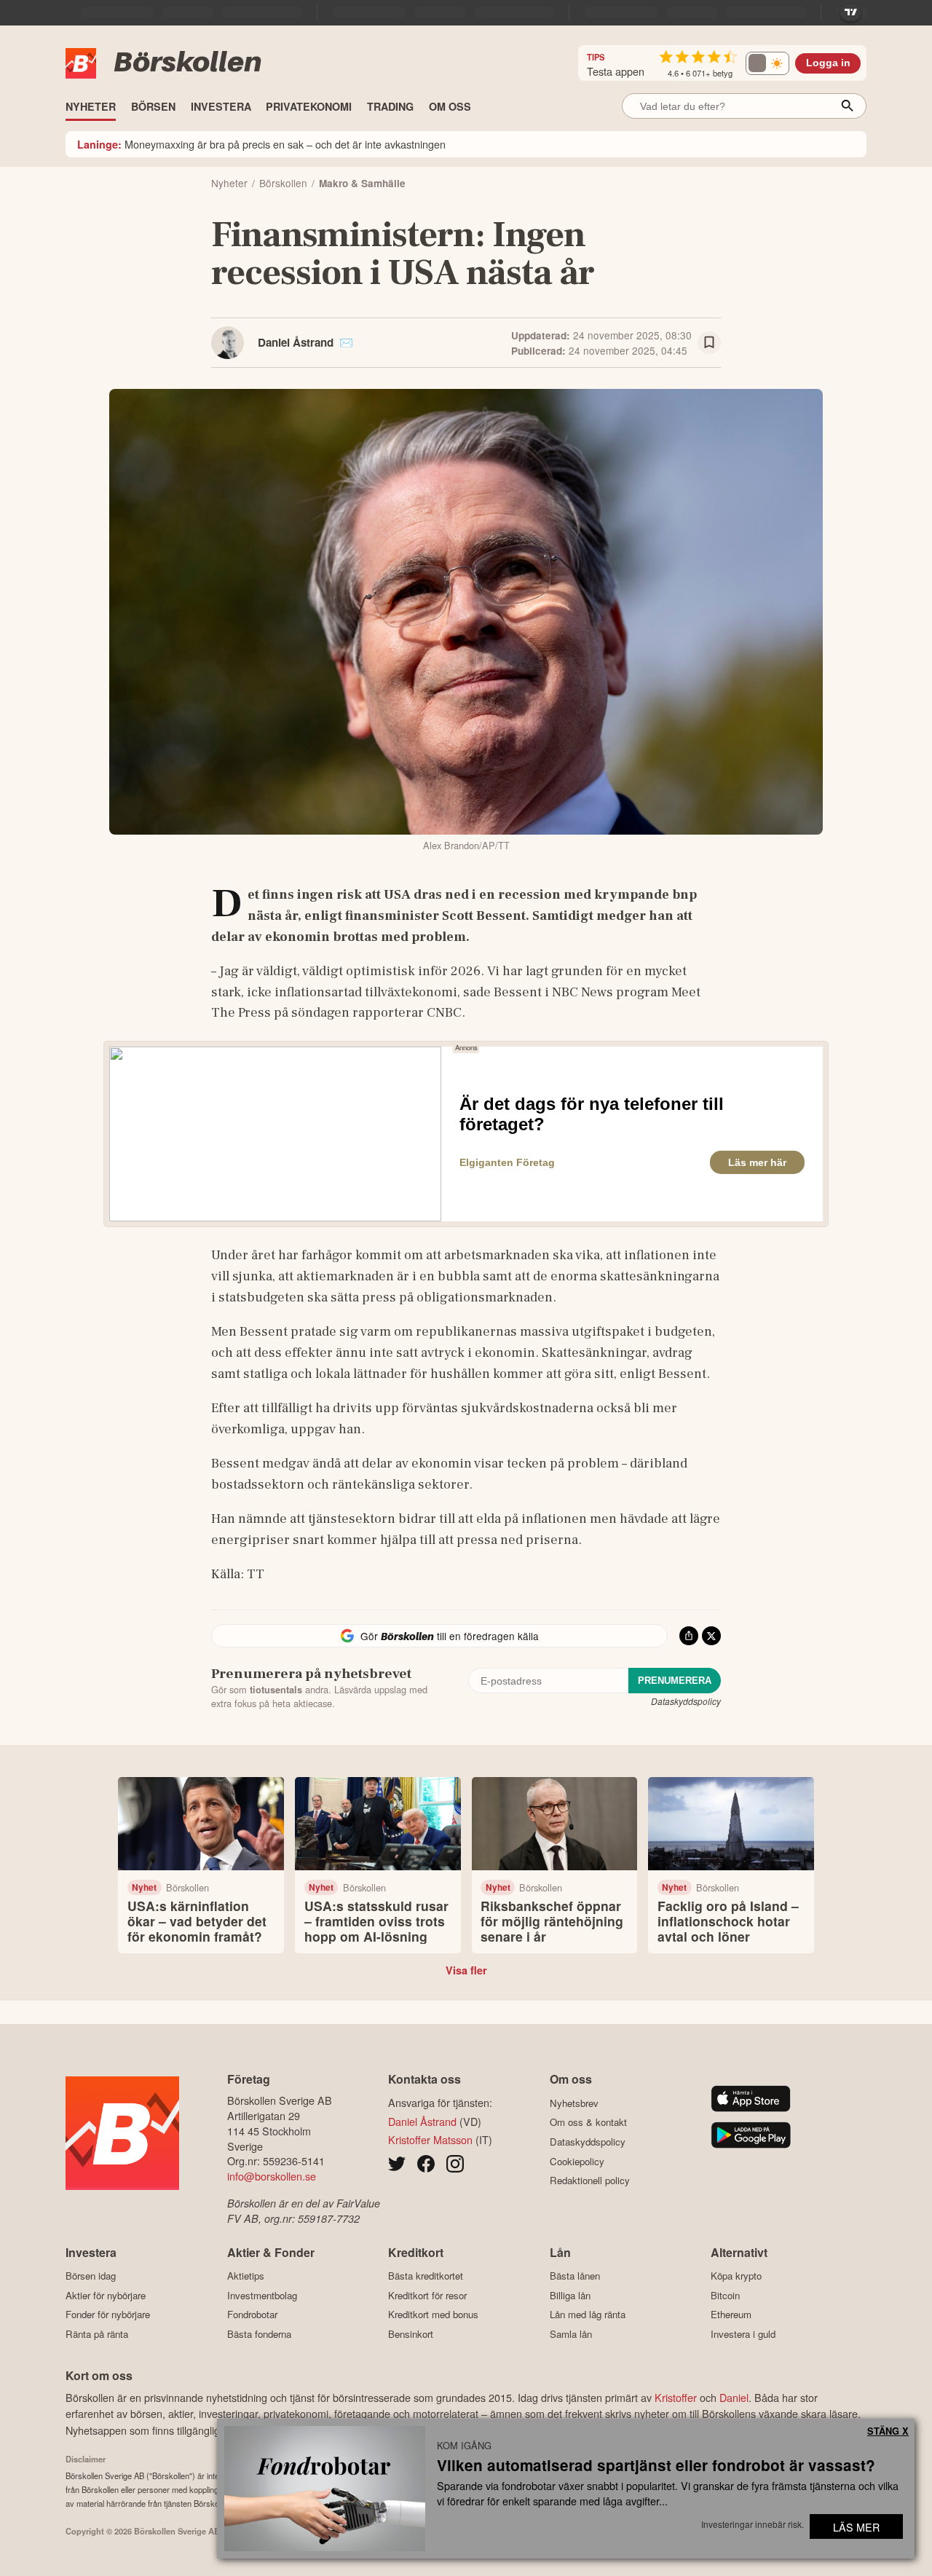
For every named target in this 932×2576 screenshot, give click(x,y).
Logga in (828, 63)
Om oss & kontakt (588, 2122)
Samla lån (571, 2334)
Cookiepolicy (577, 2161)
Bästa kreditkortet (426, 2276)
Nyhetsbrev (574, 2103)
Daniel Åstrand (296, 342)
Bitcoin (725, 2295)
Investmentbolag (262, 2295)
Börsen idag (91, 2276)
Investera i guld (743, 2334)
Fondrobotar (252, 2315)
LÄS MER (856, 2527)
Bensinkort (411, 2334)
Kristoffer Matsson (430, 2139)
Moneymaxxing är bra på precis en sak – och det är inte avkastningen (261, 144)
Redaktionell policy (590, 2181)
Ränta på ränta (97, 2334)
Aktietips (246, 2276)
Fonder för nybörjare (108, 2315)
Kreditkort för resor (427, 2295)
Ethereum (731, 2315)
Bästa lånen (575, 2276)
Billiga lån (570, 2295)
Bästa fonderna (259, 2334)
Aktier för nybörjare (106, 2295)
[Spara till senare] (709, 343)
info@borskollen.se (272, 2176)
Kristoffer (676, 2397)
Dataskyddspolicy (686, 1701)
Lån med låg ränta (588, 2315)
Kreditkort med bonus (433, 2315)
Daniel (734, 2397)
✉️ (346, 342)
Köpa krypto (736, 2276)
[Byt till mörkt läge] (767, 63)
